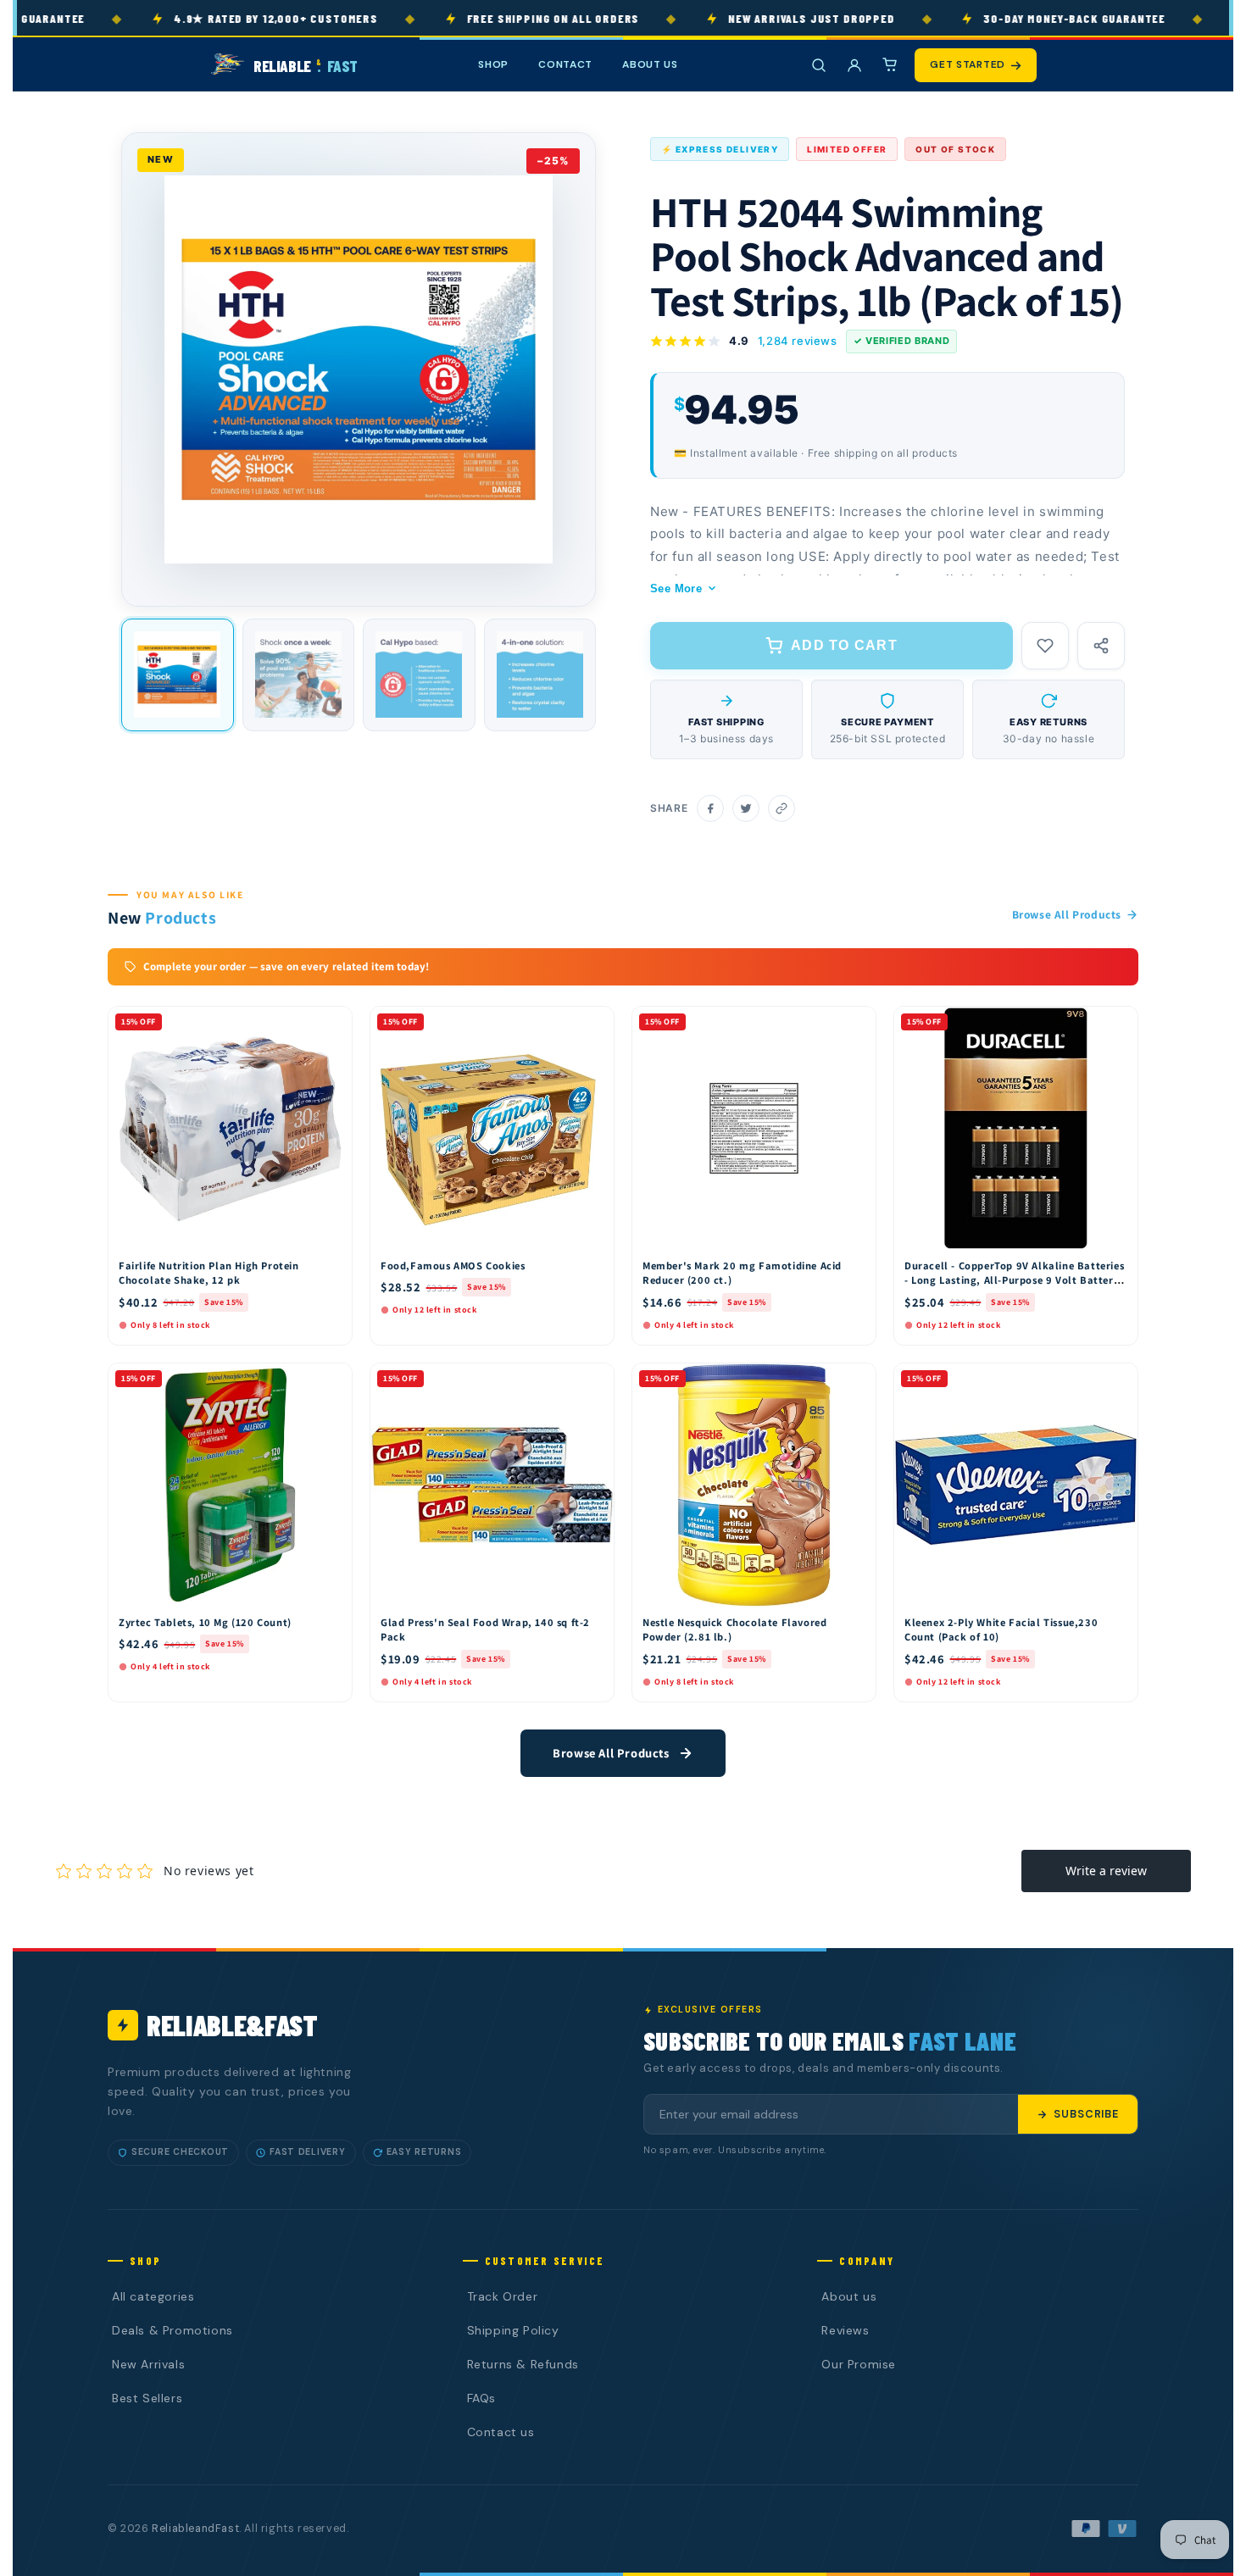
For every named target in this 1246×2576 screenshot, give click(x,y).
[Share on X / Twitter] (746, 808)
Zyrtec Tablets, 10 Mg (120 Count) (205, 1622)
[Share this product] (1101, 646)
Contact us (501, 2432)
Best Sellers (147, 2398)
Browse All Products (1067, 914)
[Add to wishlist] (1045, 646)
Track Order (503, 2296)
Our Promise (859, 2364)
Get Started (968, 64)
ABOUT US (650, 64)
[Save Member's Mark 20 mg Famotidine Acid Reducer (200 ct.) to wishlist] (855, 1024)
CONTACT (565, 64)
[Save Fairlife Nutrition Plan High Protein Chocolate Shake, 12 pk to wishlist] (331, 1024)
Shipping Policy (513, 2330)
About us (849, 2296)
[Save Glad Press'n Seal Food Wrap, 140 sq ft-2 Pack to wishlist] (593, 1380)
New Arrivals (148, 2364)
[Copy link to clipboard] (782, 808)
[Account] (854, 65)
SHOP (493, 64)
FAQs (481, 2398)
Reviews (845, 2330)
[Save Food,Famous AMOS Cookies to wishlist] (593, 1024)
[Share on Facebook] (710, 808)
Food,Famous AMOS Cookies (453, 1266)
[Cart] (890, 65)
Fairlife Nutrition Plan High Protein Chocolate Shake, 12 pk (209, 1273)
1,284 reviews (798, 341)
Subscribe (1086, 2114)
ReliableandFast (195, 2529)
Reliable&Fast (232, 2025)
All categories (153, 2296)
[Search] (819, 65)
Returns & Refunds (523, 2364)
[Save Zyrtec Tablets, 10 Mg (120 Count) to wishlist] (331, 1380)
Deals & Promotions (172, 2330)
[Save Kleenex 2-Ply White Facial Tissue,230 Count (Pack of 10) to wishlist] (1117, 1380)
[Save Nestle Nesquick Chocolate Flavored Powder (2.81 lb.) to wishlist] (855, 1380)
